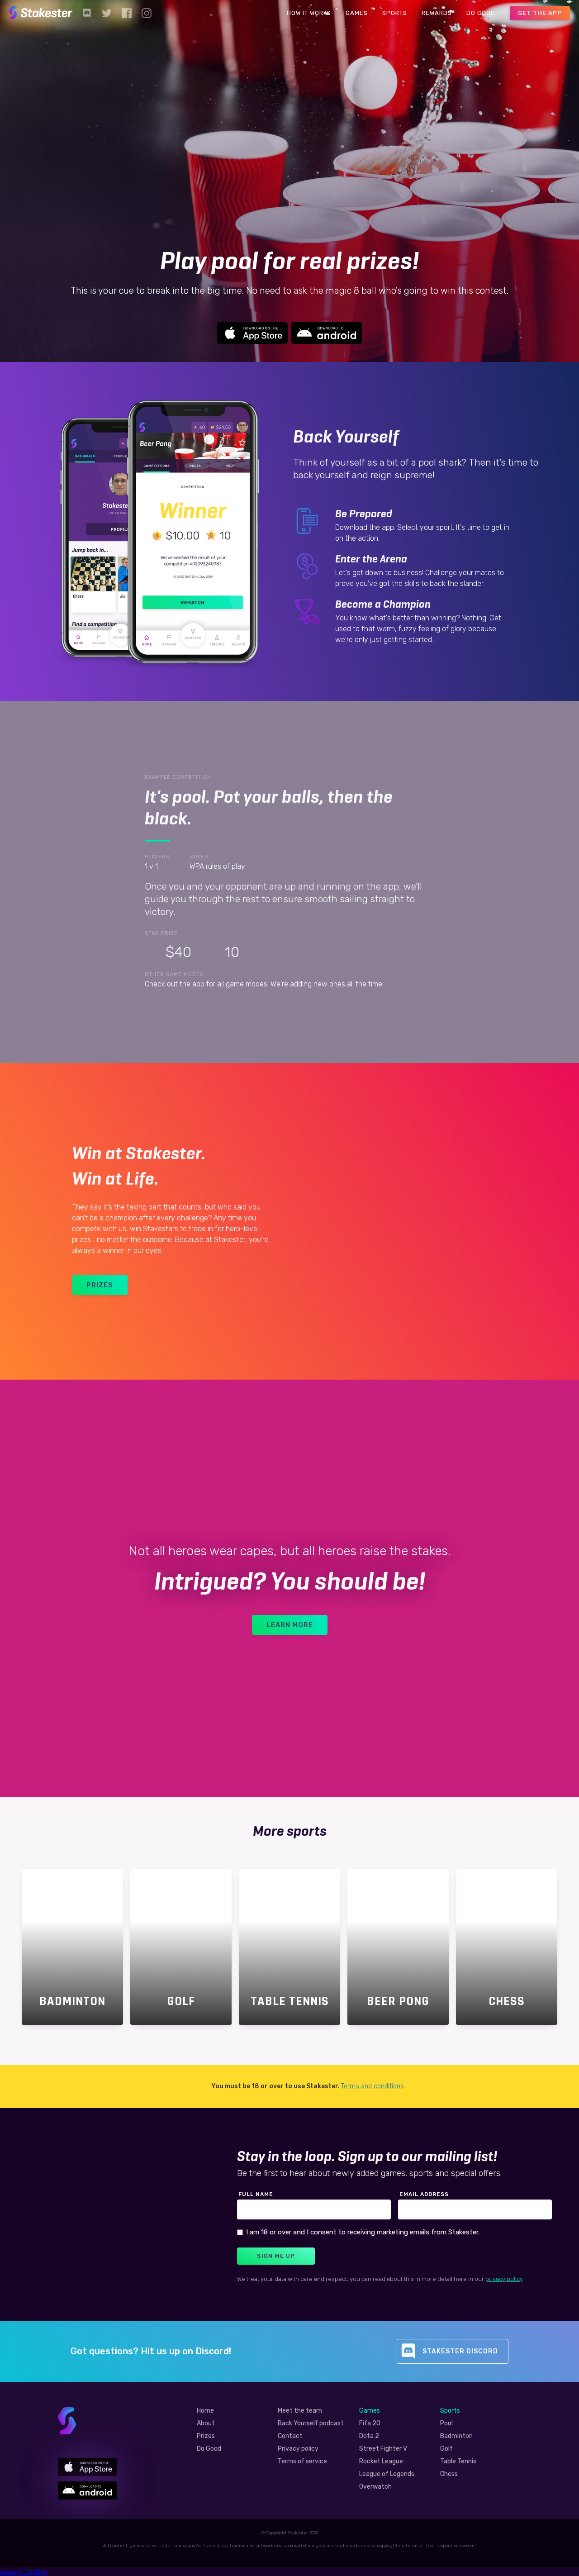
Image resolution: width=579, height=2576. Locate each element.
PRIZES (100, 1285)
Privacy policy (298, 2449)
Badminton (456, 2436)
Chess (449, 2474)
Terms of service (302, 2462)
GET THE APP (540, 13)
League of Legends (387, 2474)
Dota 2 (369, 2436)
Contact (290, 2436)
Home (205, 2411)
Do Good (209, 2449)
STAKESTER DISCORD (460, 2351)
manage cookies (24, 2571)
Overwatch (375, 2487)
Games (370, 2411)
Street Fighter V (383, 2449)
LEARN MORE (290, 1625)
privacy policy (504, 2279)
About (206, 2424)
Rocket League (381, 2462)
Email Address (424, 2194)
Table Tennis (458, 2462)
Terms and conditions (373, 2086)
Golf (446, 2449)
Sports (450, 2411)
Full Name (256, 2194)
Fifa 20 (370, 2424)
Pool (446, 2424)
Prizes (206, 2436)
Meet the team (300, 2411)
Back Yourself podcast (311, 2424)
